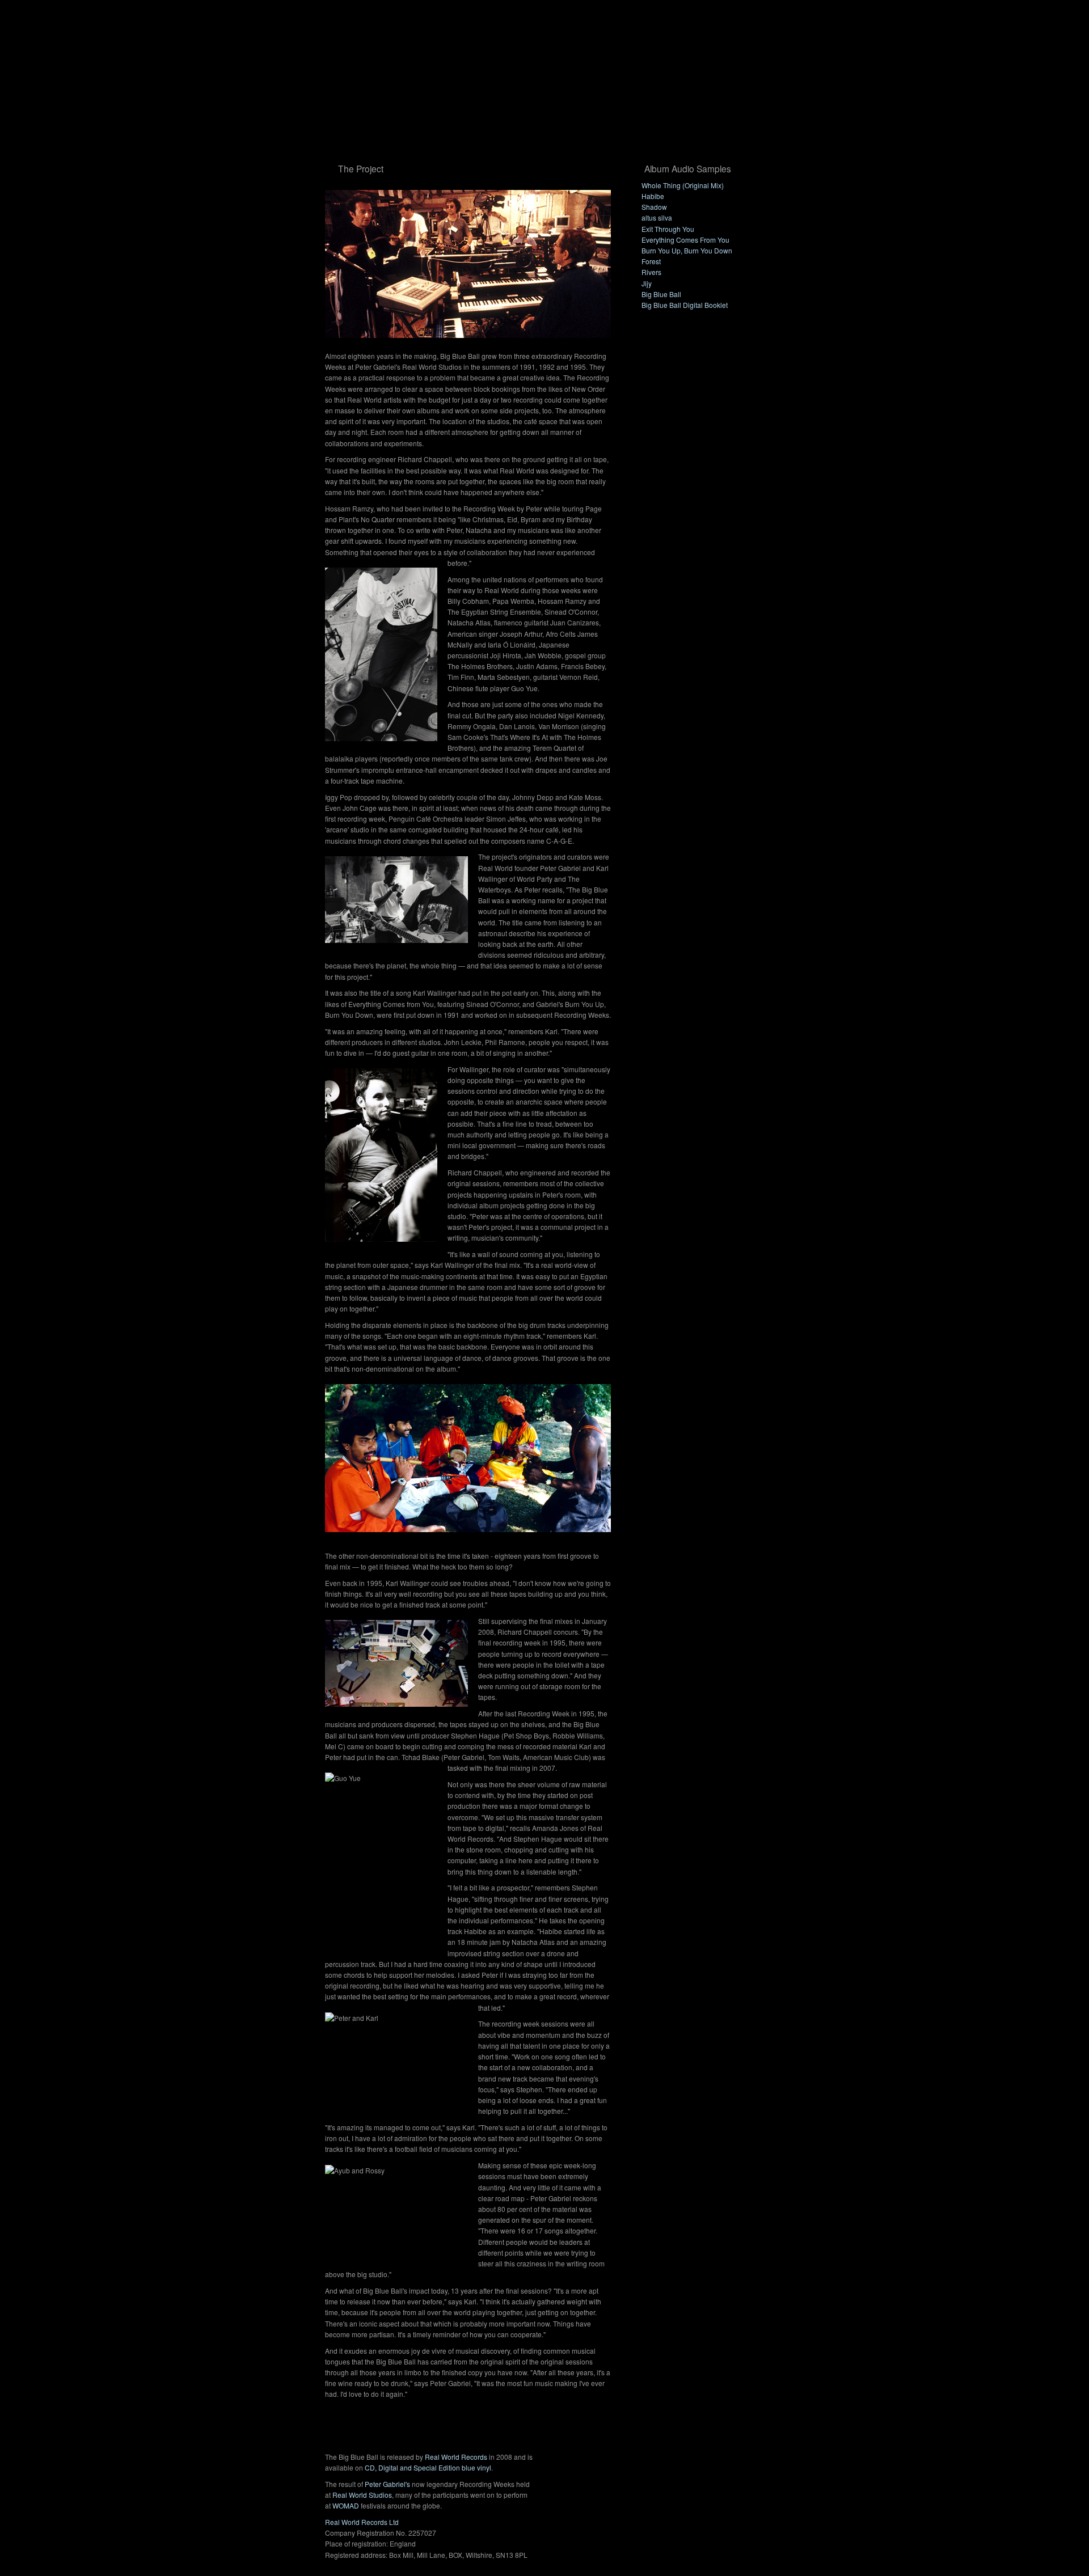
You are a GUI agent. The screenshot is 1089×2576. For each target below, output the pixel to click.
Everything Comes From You (685, 240)
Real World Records (456, 2457)
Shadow (654, 207)
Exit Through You (668, 229)
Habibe (653, 196)
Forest (651, 261)
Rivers (651, 272)
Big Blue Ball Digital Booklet (685, 305)
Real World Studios (362, 2495)
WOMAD (346, 2505)
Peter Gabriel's (387, 2484)
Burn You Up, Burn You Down (687, 250)
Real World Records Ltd (362, 2522)
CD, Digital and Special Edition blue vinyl (428, 2467)
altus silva (657, 217)
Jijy (647, 283)
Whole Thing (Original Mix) (683, 185)
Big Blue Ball (661, 294)
